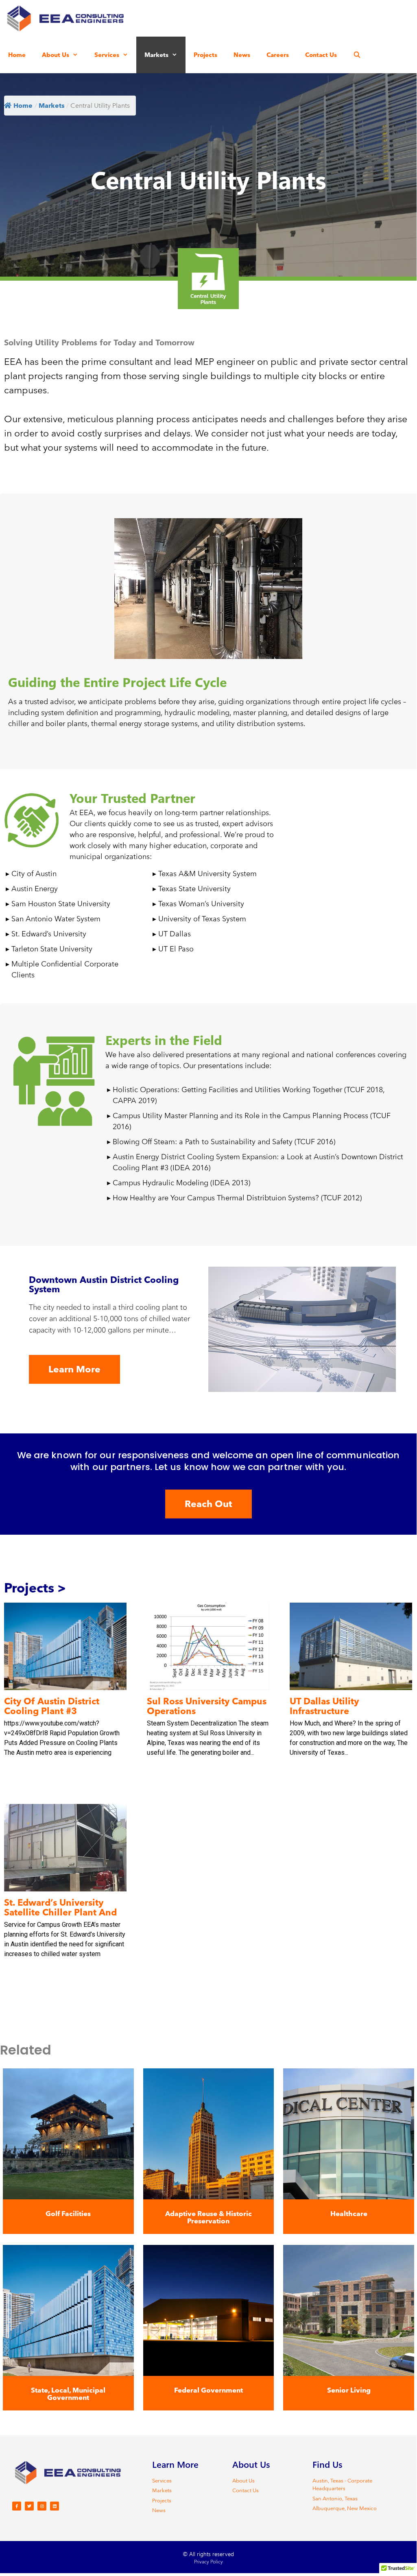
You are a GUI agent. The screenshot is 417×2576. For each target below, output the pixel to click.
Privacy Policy (208, 2561)
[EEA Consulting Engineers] (67, 18)
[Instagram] (42, 2506)
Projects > (35, 1588)
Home (17, 55)
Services (107, 55)
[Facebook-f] (17, 2506)
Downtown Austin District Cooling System (104, 1284)
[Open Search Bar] (357, 55)
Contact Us (321, 55)
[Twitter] (29, 2506)
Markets (156, 55)
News (242, 55)
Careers (278, 55)
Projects (205, 55)
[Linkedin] (55, 2506)
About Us (56, 55)
